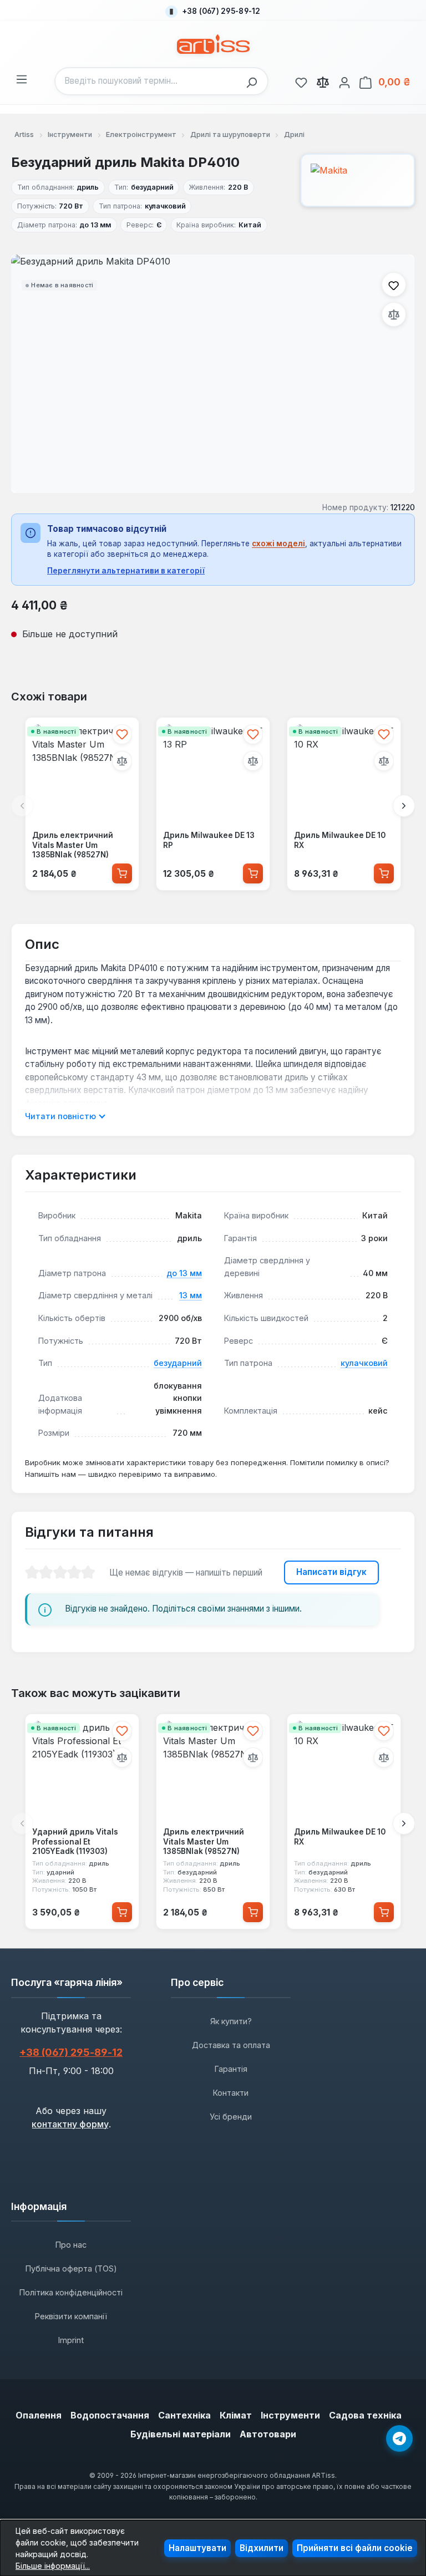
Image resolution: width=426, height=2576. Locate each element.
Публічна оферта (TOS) (71, 2268)
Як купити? (231, 2021)
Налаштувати (197, 2548)
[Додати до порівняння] (394, 314)
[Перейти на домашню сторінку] (213, 44)
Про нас (71, 2245)
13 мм (191, 1295)
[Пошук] (255, 81)
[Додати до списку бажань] (394, 284)
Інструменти (290, 2415)
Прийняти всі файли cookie (355, 2548)
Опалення (39, 2415)
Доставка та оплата (231, 2045)
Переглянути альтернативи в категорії (126, 571)
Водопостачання (110, 2415)
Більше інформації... (53, 2566)
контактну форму (70, 2124)
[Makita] (358, 180)
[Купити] (122, 874)
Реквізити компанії (71, 2316)
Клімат (236, 2415)
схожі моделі (278, 543)
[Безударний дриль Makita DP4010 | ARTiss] (213, 374)
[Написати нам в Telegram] (399, 2438)
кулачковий (364, 1363)
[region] (213, 374)
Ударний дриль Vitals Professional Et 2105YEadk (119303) (75, 1841)
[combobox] (148, 81)
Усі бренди (231, 2117)
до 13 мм (184, 1273)
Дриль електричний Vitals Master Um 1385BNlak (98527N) (73, 845)
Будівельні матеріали (181, 2434)
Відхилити (262, 2548)
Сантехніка (184, 2415)
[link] (301, 81)
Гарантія (231, 2069)
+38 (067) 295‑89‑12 (71, 2052)
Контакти (231, 2093)
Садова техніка (365, 2415)
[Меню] (22, 78)
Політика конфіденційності (71, 2292)
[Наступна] (404, 806)
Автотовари (268, 2434)
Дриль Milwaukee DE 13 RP (209, 840)
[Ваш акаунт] (344, 81)
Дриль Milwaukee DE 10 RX (340, 840)
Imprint (71, 2340)
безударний (178, 1363)
